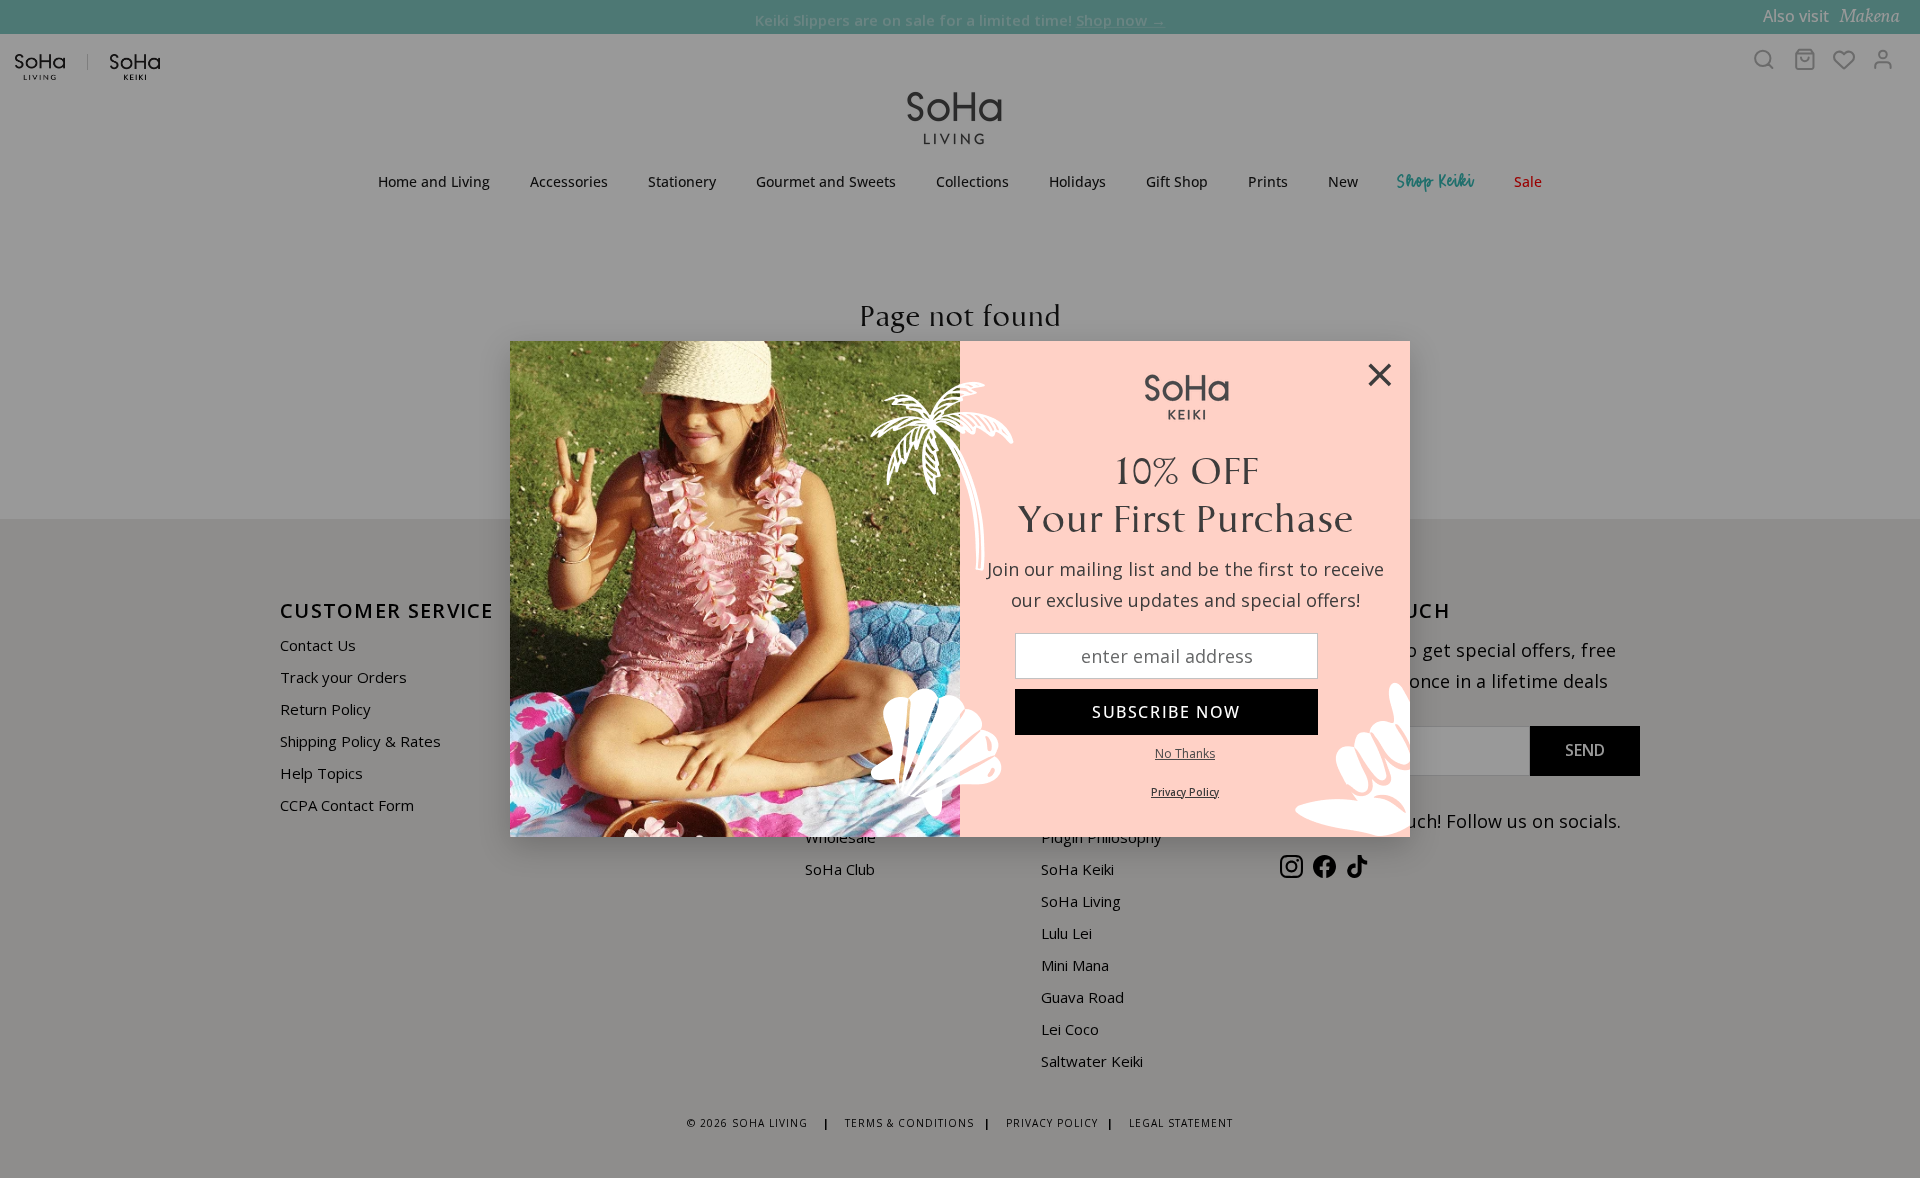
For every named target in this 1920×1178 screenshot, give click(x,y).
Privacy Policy (1185, 792)
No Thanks (1185, 753)
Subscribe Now (1166, 712)
